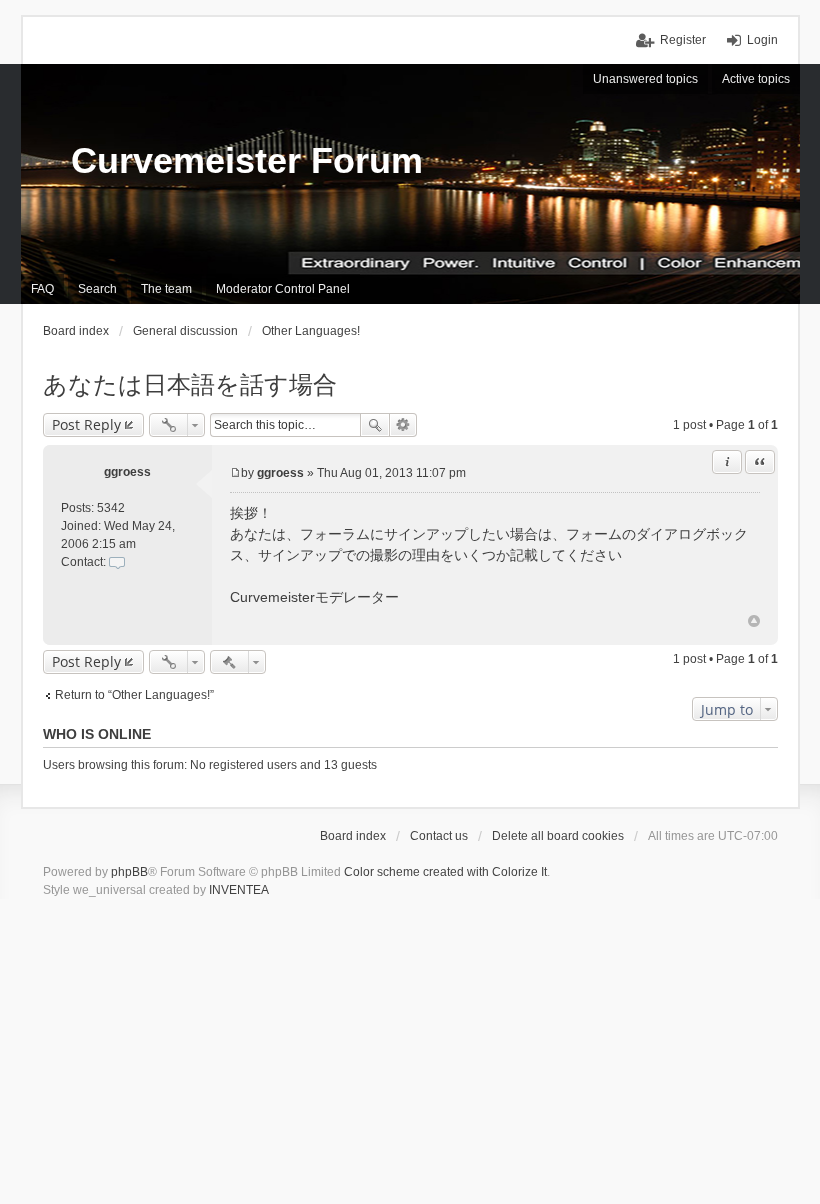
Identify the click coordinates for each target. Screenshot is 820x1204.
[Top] (754, 621)
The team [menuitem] (166, 289)
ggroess (127, 472)
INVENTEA (239, 890)
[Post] (235, 473)
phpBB (129, 872)
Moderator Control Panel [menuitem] (283, 289)
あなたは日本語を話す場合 (190, 384)
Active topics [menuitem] (756, 79)
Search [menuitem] (97, 289)
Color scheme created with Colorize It (445, 872)
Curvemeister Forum (247, 160)
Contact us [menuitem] (439, 836)
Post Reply (86, 424)
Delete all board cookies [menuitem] (558, 836)
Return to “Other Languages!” (134, 695)
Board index (353, 836)
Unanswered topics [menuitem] (645, 79)
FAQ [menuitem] (42, 289)
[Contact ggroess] (117, 562)
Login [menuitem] (762, 40)
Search (375, 425)
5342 (111, 508)
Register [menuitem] (683, 40)
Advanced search (403, 425)
